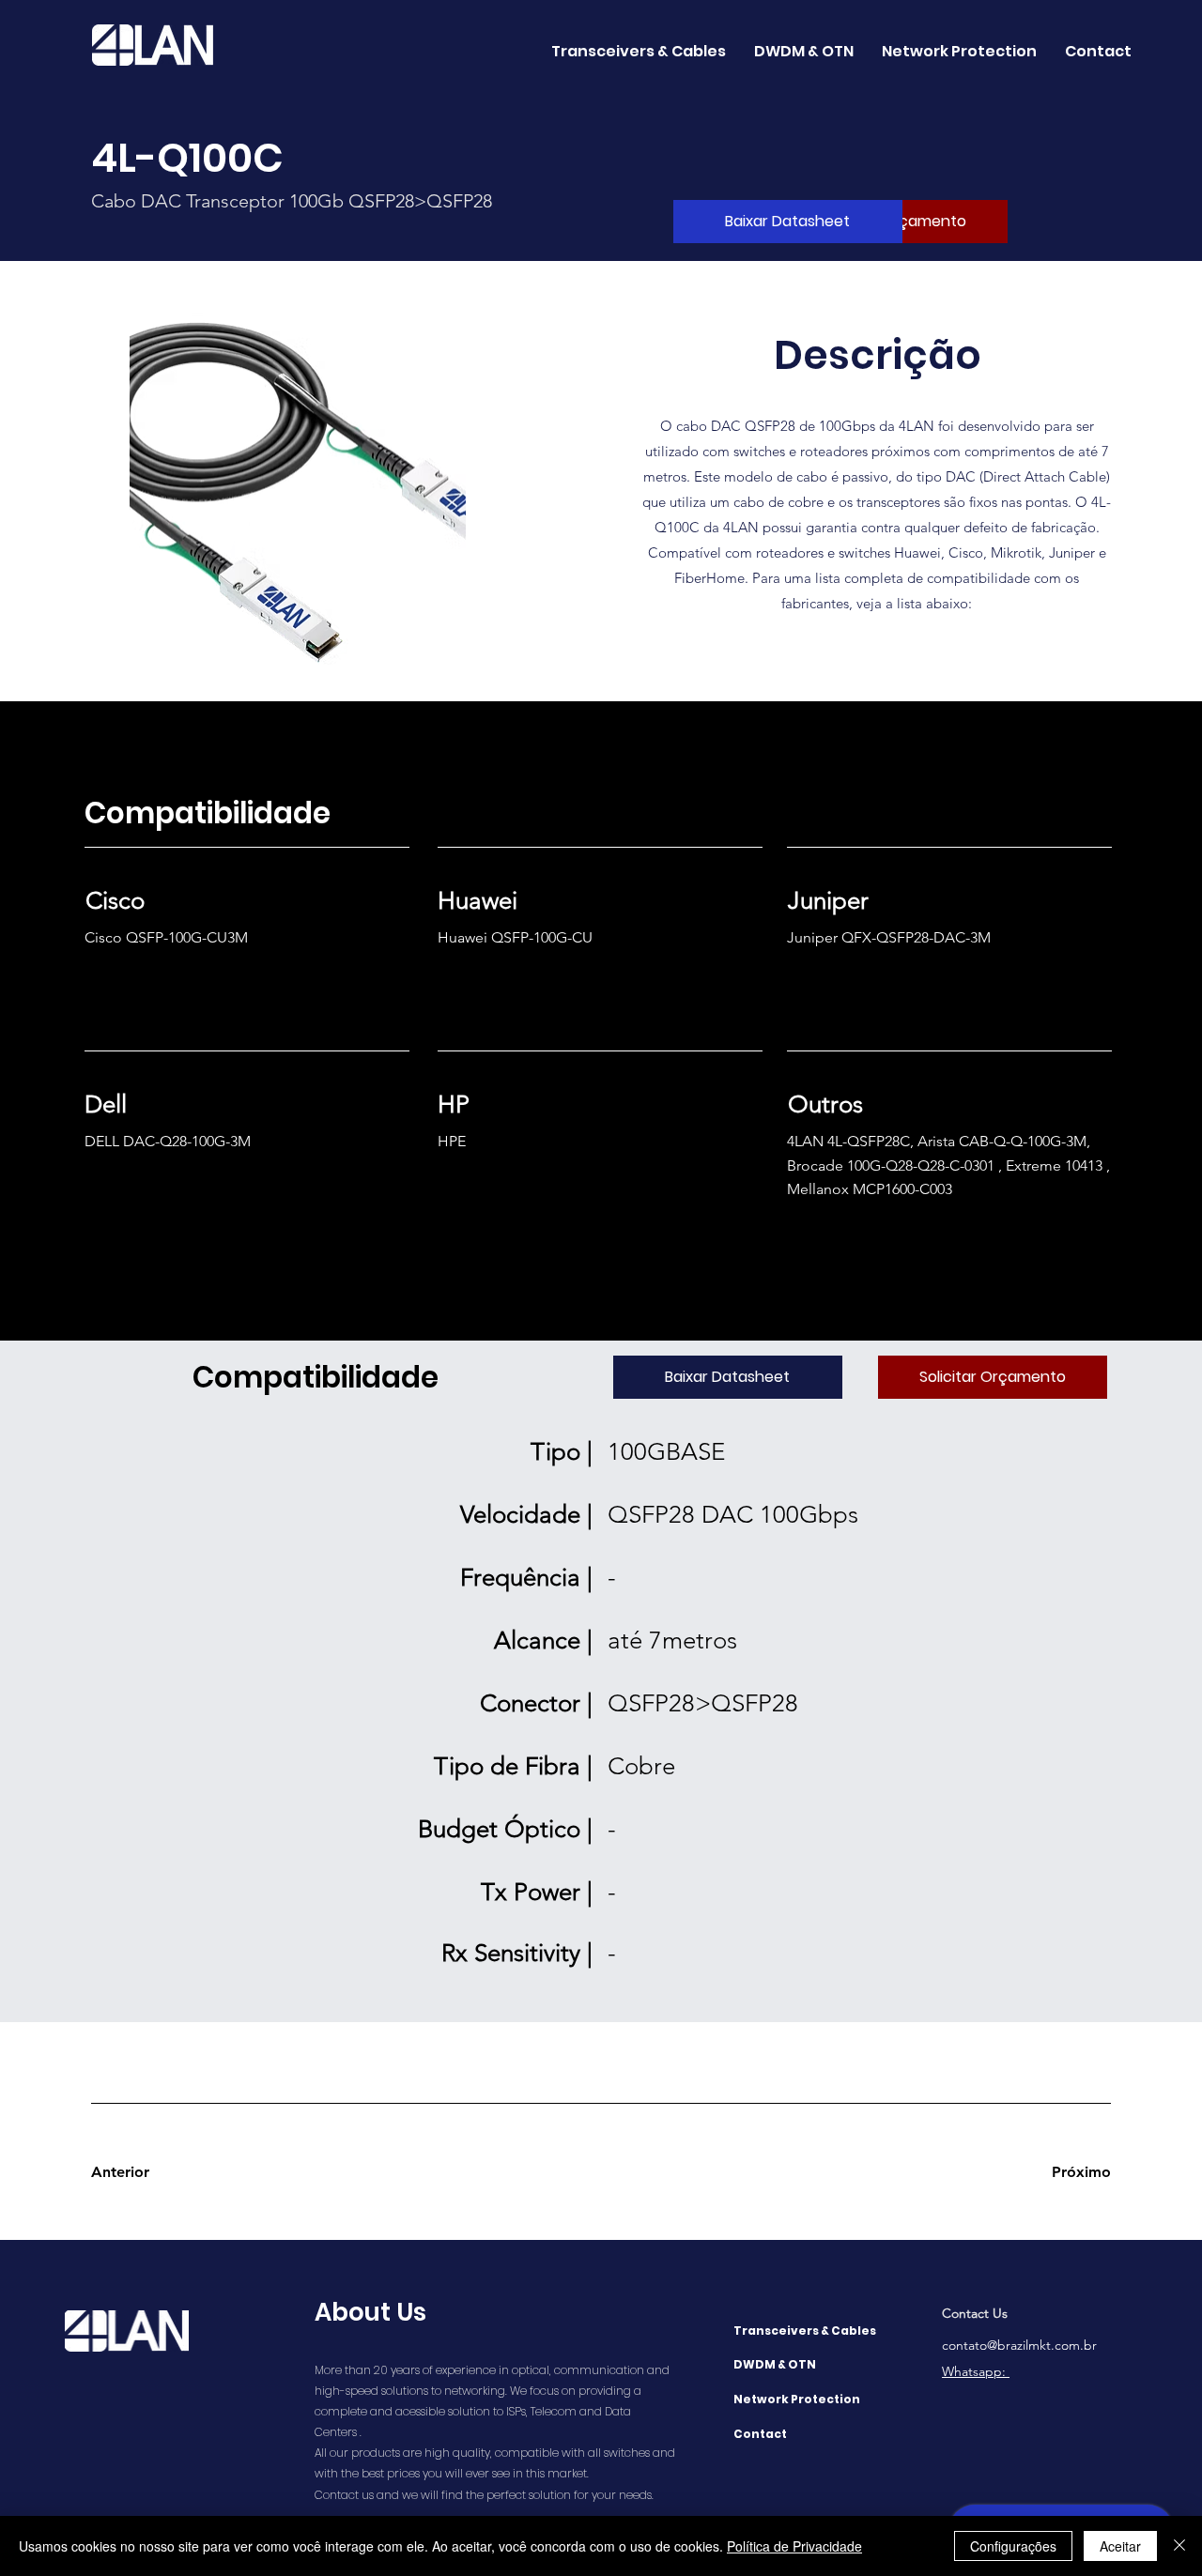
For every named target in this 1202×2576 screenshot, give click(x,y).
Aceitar (1120, 2546)
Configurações (1013, 2546)
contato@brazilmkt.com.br (1019, 2345)
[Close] (1179, 2546)
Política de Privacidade (794, 2546)
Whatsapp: (976, 2371)
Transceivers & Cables (805, 2331)
